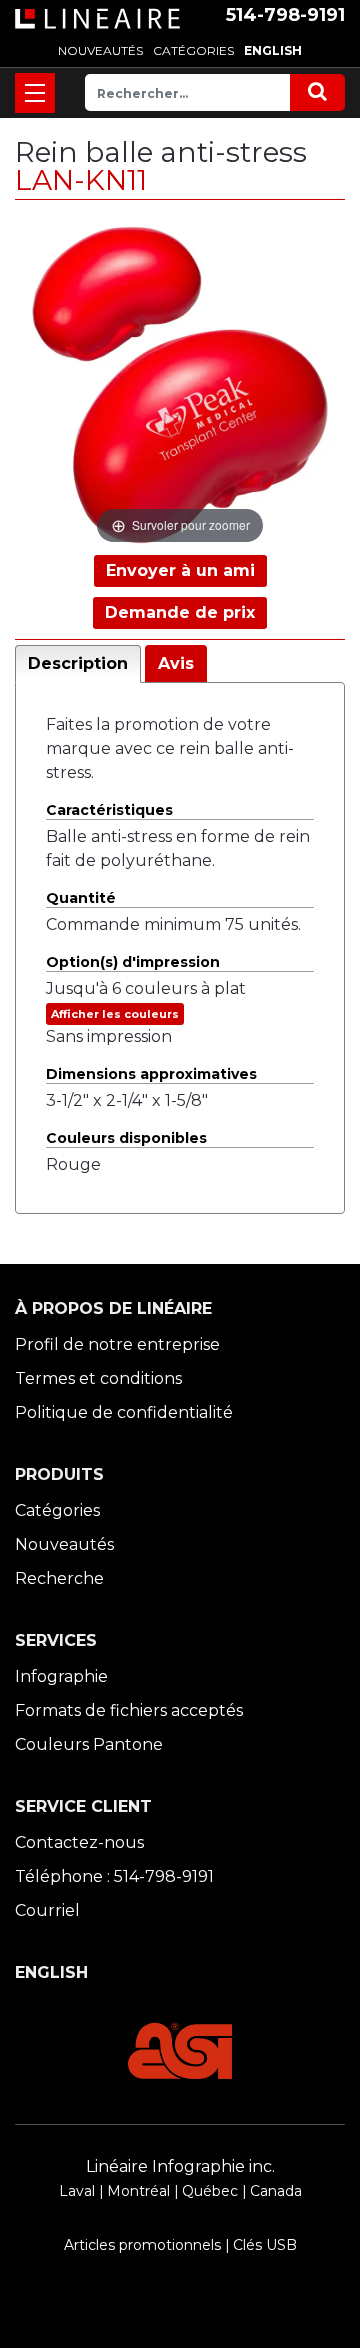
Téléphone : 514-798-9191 (114, 1876)
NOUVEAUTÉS (100, 50)
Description (78, 663)
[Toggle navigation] (35, 93)
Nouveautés (64, 1544)
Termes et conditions (98, 1378)
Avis (176, 663)
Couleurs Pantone (89, 1744)
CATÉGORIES (193, 50)
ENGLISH (273, 50)
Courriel (47, 1910)
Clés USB (265, 2245)
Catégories (57, 1510)
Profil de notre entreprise (117, 1344)
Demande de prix (180, 612)
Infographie (61, 1676)
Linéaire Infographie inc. (180, 2166)
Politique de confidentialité (124, 1412)
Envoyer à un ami (180, 570)
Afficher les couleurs (115, 1014)
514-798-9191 (285, 15)
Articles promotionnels (142, 2245)
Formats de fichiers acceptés (129, 1710)
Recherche (59, 1578)
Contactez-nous (79, 1842)
